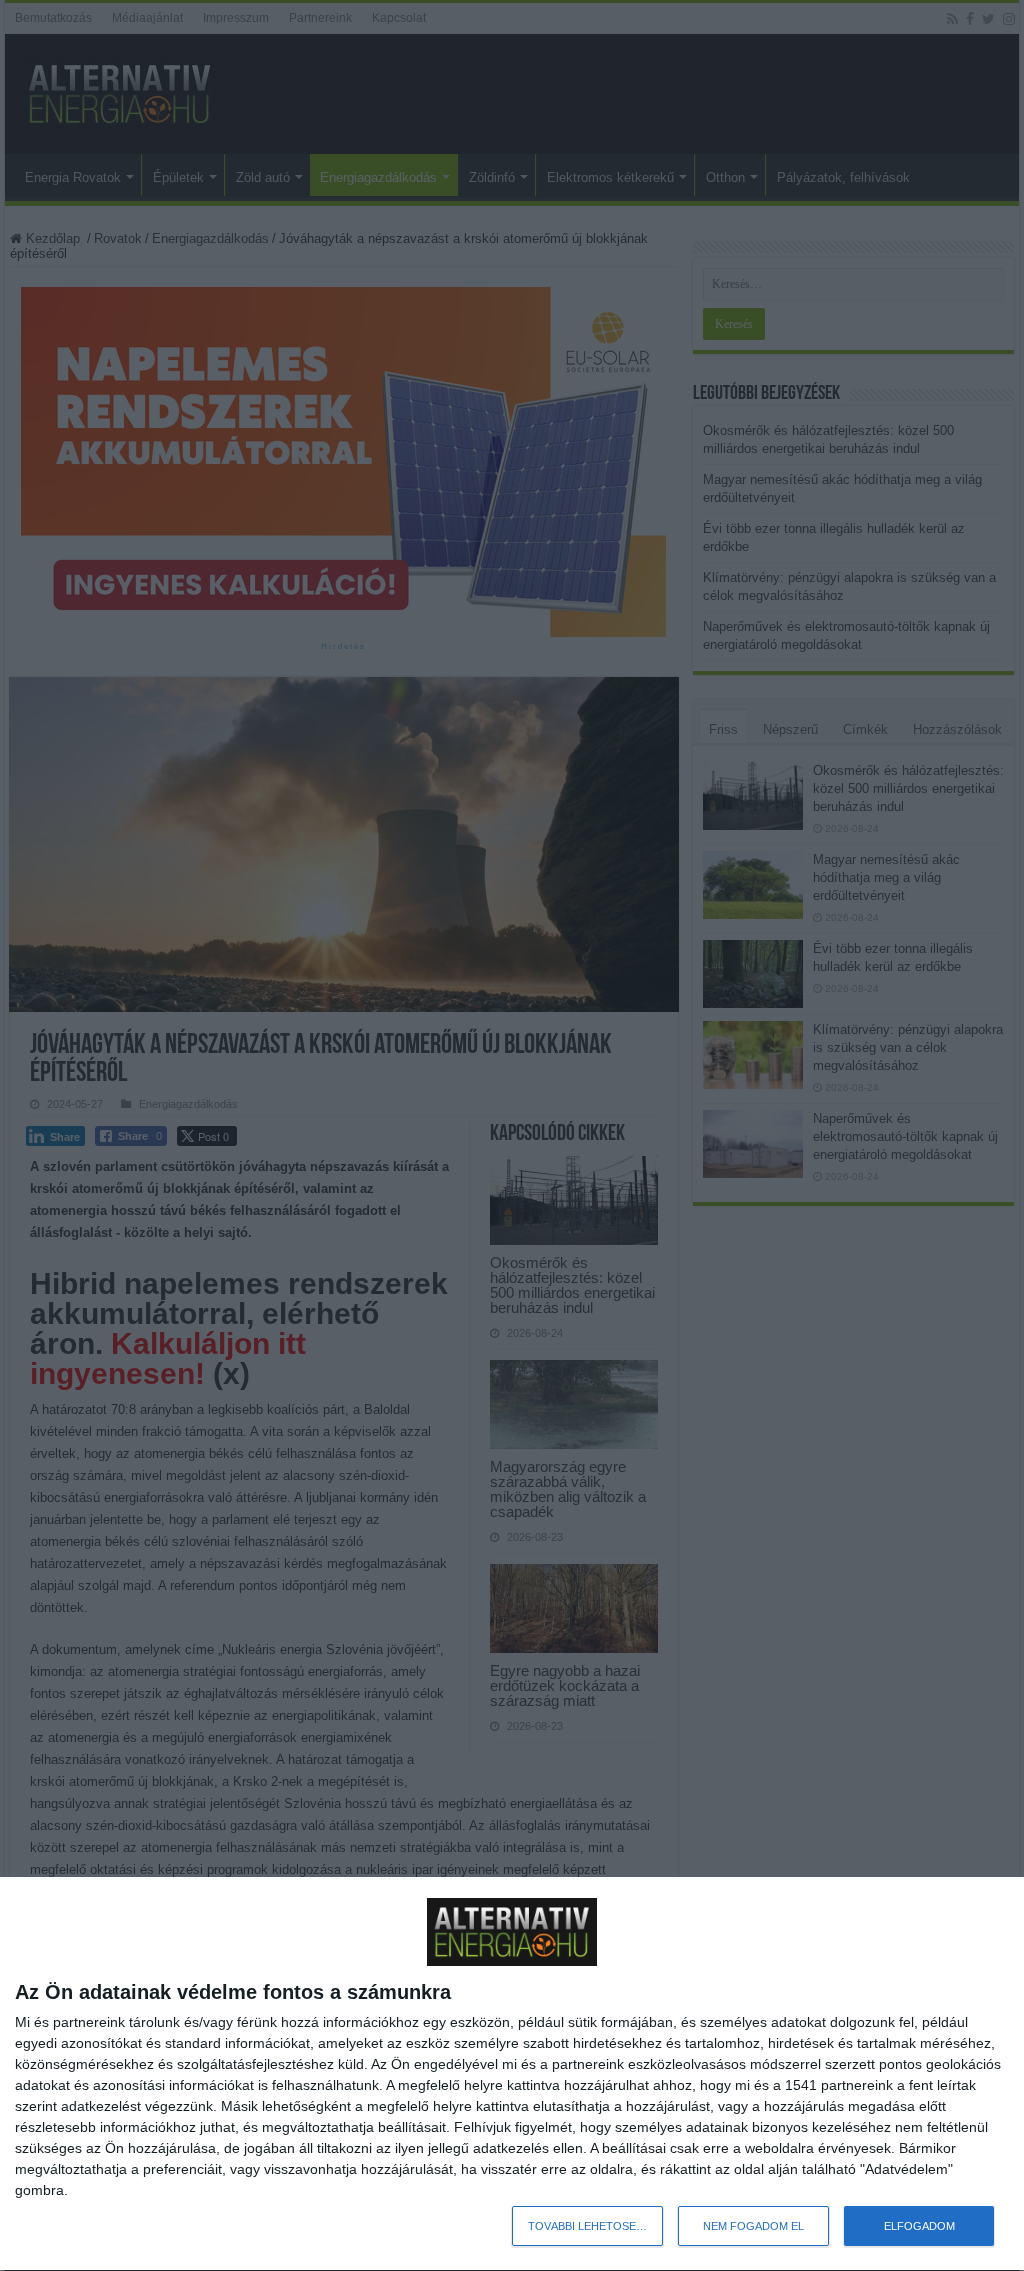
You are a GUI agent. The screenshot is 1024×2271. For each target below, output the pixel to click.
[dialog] (512, 2074)
